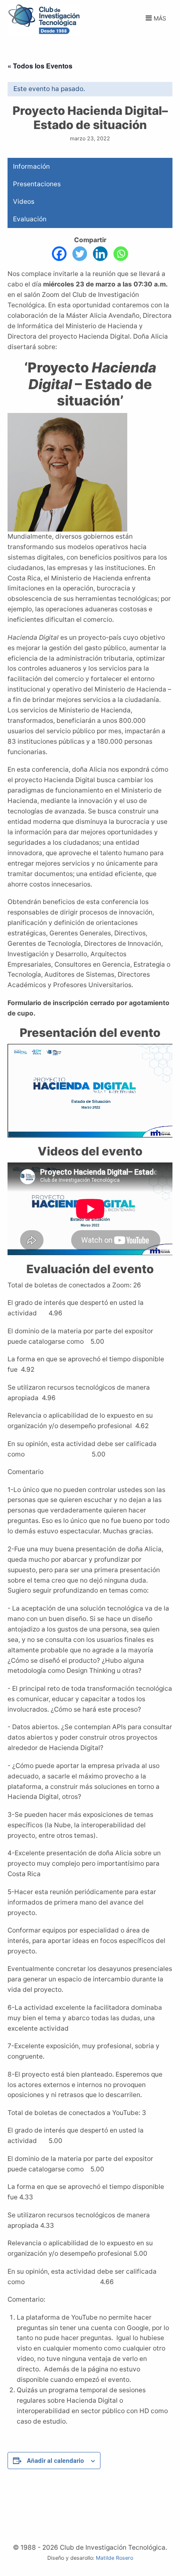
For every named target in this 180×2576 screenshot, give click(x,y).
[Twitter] (80, 254)
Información (31, 166)
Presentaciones (37, 184)
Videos (24, 201)
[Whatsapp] (121, 254)
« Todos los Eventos (40, 66)
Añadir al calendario (55, 2460)
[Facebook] (59, 254)
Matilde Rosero (114, 2558)
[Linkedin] (100, 254)
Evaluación (30, 219)
